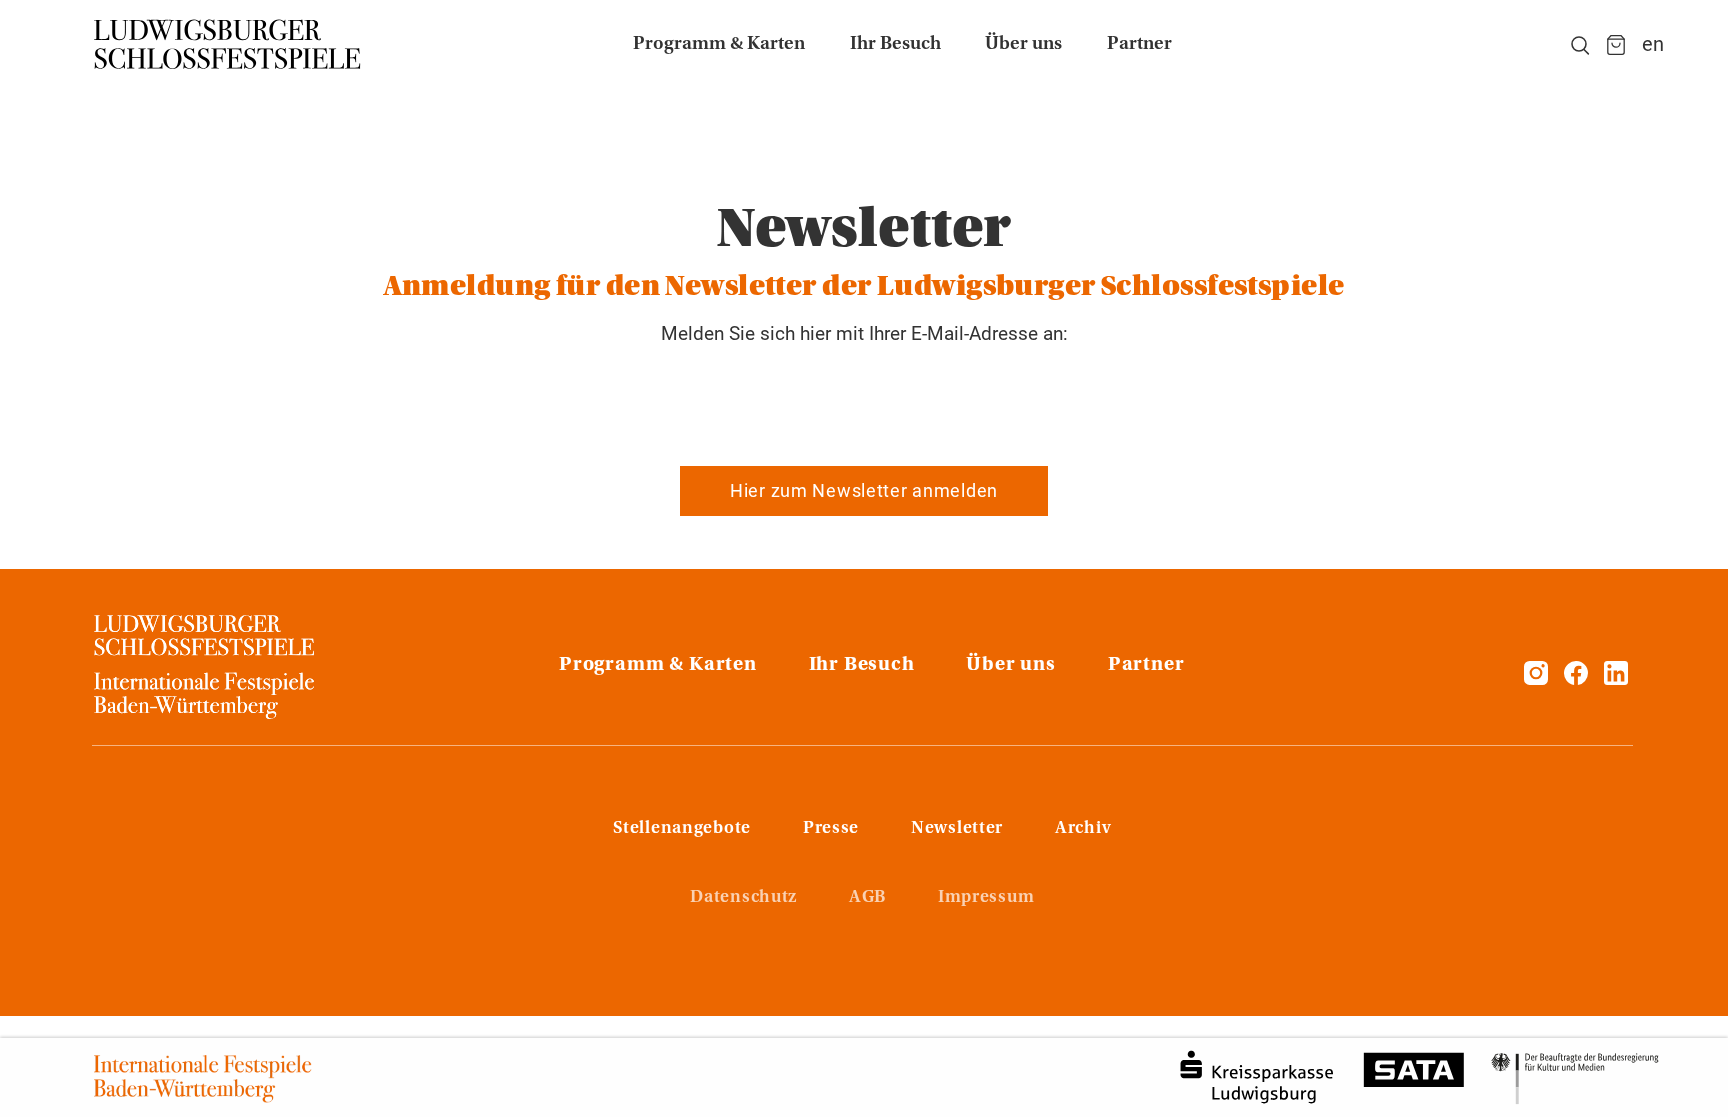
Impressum (986, 898)
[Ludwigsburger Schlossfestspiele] (228, 45)
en (1653, 44)
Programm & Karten (658, 665)
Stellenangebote (682, 829)
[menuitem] (719, 45)
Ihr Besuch (862, 665)
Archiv (1083, 829)
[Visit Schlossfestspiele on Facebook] (1578, 679)
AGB (867, 898)
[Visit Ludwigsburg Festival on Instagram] (1536, 679)
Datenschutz (743, 898)
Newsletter (957, 829)
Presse (831, 829)
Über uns (1010, 665)
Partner (1146, 665)
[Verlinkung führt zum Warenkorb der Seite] (1616, 45)
